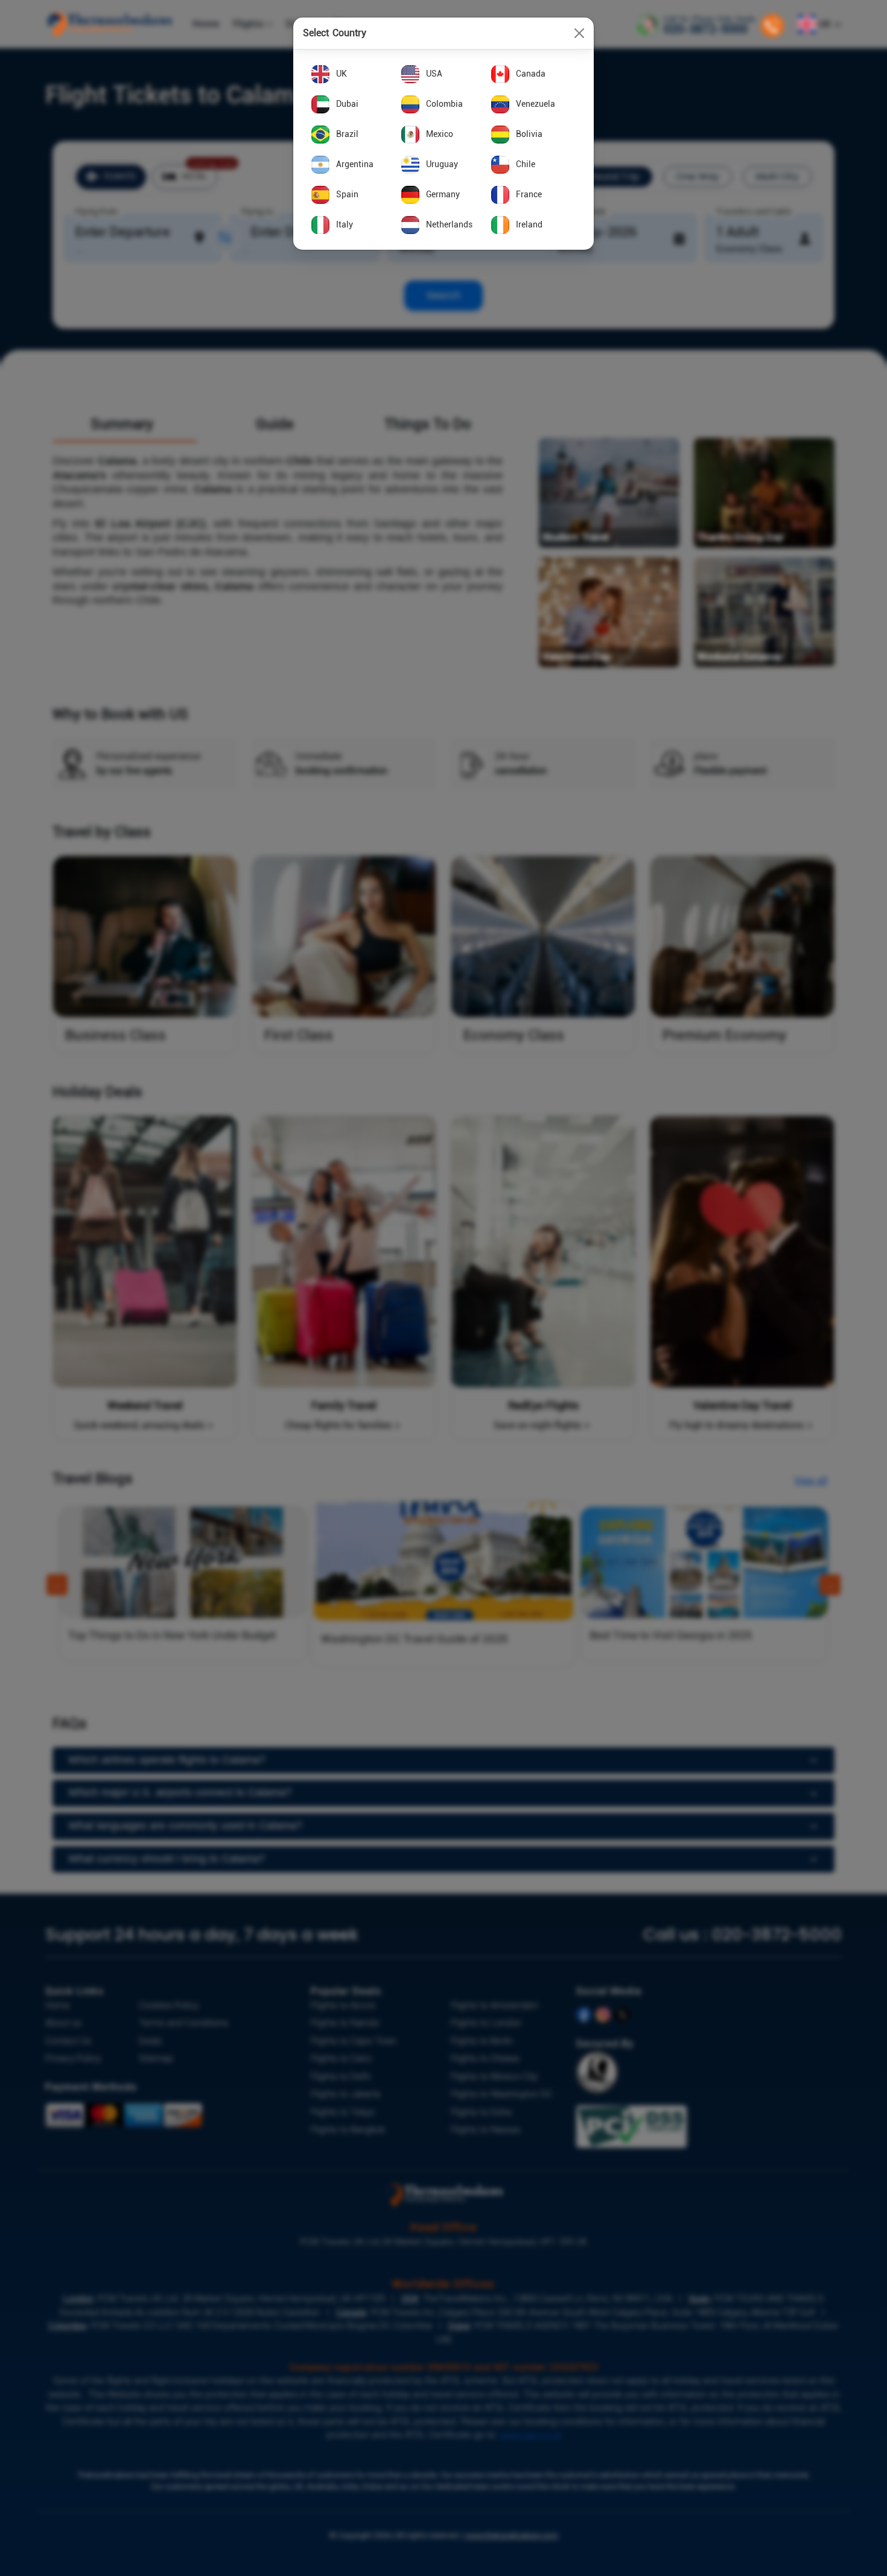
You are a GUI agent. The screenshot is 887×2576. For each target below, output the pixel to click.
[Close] (579, 33)
